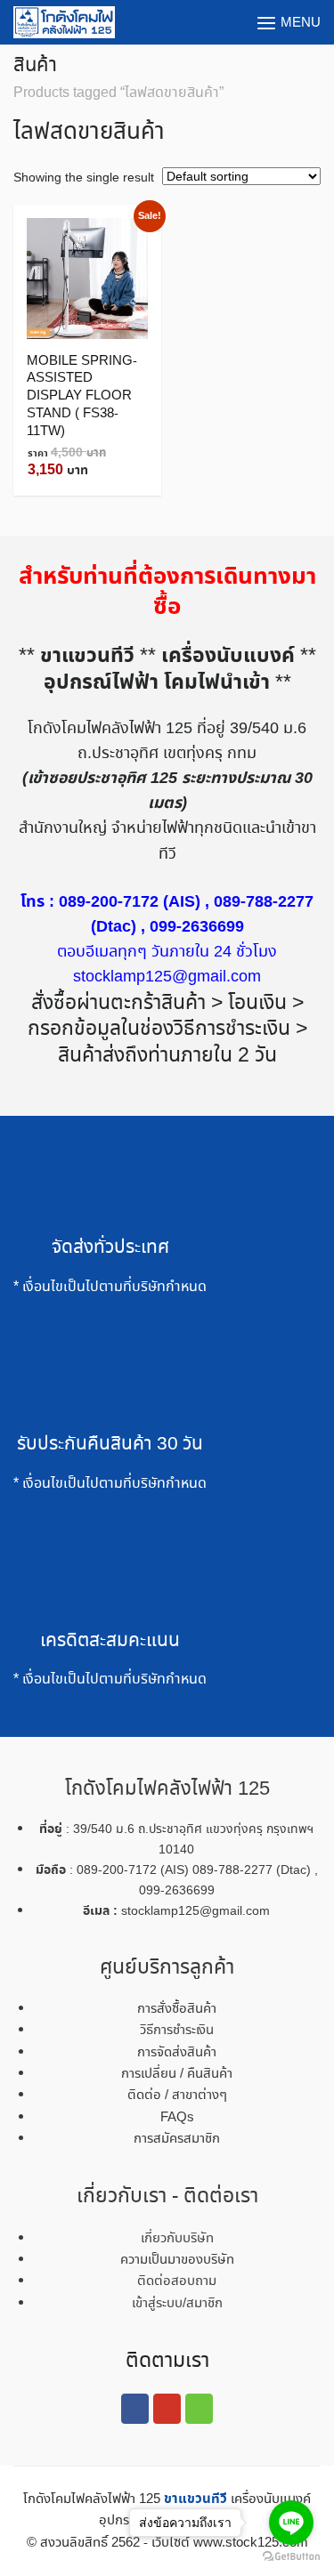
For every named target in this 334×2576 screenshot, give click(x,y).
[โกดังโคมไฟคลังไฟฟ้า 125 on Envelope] (199, 2409)
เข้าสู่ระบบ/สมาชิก (177, 2304)
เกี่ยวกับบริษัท (177, 2239)
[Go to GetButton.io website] (291, 2557)
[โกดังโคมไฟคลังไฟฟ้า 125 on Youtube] (167, 2409)
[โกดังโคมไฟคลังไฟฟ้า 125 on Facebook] (134, 2409)
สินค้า (35, 66)
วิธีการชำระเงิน (177, 2031)
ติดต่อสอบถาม (177, 2281)
